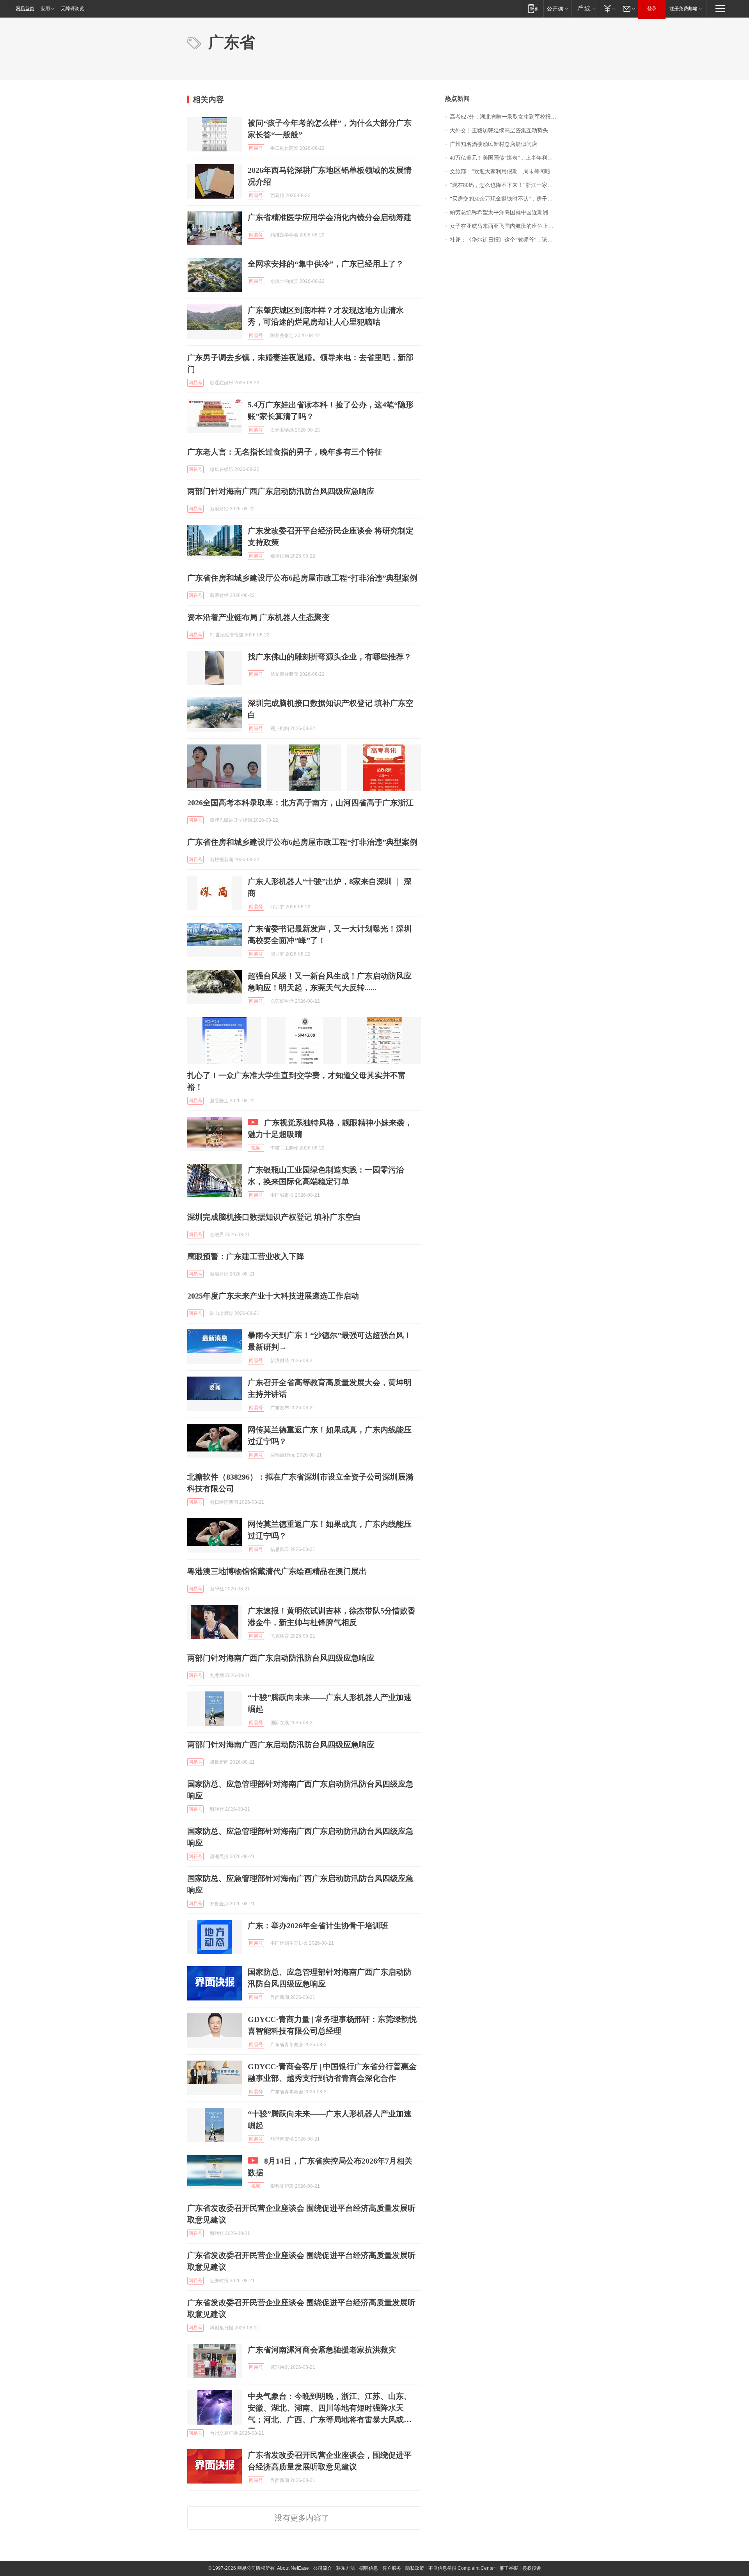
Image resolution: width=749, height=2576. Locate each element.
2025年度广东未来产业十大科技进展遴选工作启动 (273, 1296)
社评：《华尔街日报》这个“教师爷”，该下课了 (506, 240)
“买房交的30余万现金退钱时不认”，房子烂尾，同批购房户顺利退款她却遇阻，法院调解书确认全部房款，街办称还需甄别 (506, 199)
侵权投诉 (532, 2568)
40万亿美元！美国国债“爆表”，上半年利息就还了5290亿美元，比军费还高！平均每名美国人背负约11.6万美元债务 (506, 158)
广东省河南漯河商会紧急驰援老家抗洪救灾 (322, 2350)
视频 (256, 1148)
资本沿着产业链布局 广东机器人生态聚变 (258, 617)
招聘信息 (369, 2568)
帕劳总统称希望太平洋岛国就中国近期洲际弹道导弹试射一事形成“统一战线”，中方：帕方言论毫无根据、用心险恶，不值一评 (506, 212)
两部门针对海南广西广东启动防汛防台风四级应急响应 (281, 491)
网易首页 (25, 9)
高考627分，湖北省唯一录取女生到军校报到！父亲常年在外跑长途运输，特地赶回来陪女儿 (506, 117)
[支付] (609, 8)
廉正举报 (509, 2568)
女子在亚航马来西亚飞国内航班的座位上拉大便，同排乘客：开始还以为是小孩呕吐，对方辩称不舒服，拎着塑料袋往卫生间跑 (506, 226)
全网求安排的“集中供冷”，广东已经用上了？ (326, 264)
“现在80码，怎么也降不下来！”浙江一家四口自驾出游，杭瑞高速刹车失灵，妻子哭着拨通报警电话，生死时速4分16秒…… (506, 185)
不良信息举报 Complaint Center (462, 2568)
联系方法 (346, 2568)
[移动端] (533, 8)
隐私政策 (415, 2568)
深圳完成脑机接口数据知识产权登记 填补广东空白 (274, 1217)
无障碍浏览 (73, 9)
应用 (45, 9)
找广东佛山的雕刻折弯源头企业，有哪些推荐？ (330, 657)
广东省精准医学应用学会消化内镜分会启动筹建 (330, 217)
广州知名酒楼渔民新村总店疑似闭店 (493, 144)
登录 (652, 9)
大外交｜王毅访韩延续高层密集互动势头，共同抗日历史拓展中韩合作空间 (506, 131)
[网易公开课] (557, 8)
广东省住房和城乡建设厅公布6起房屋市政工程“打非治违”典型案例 (302, 578)
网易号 (256, 148)
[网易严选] (585, 8)
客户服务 (392, 2568)
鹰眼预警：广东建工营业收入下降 (246, 1256)
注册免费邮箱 (683, 9)
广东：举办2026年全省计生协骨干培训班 (318, 1926)
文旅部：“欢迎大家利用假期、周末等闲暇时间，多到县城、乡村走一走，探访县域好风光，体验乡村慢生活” (506, 171)
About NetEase (293, 2568)
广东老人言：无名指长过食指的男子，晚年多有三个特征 (285, 452)
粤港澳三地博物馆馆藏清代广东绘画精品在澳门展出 (277, 1571)
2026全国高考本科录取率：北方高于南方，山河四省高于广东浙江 (300, 803)
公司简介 (323, 2568)
